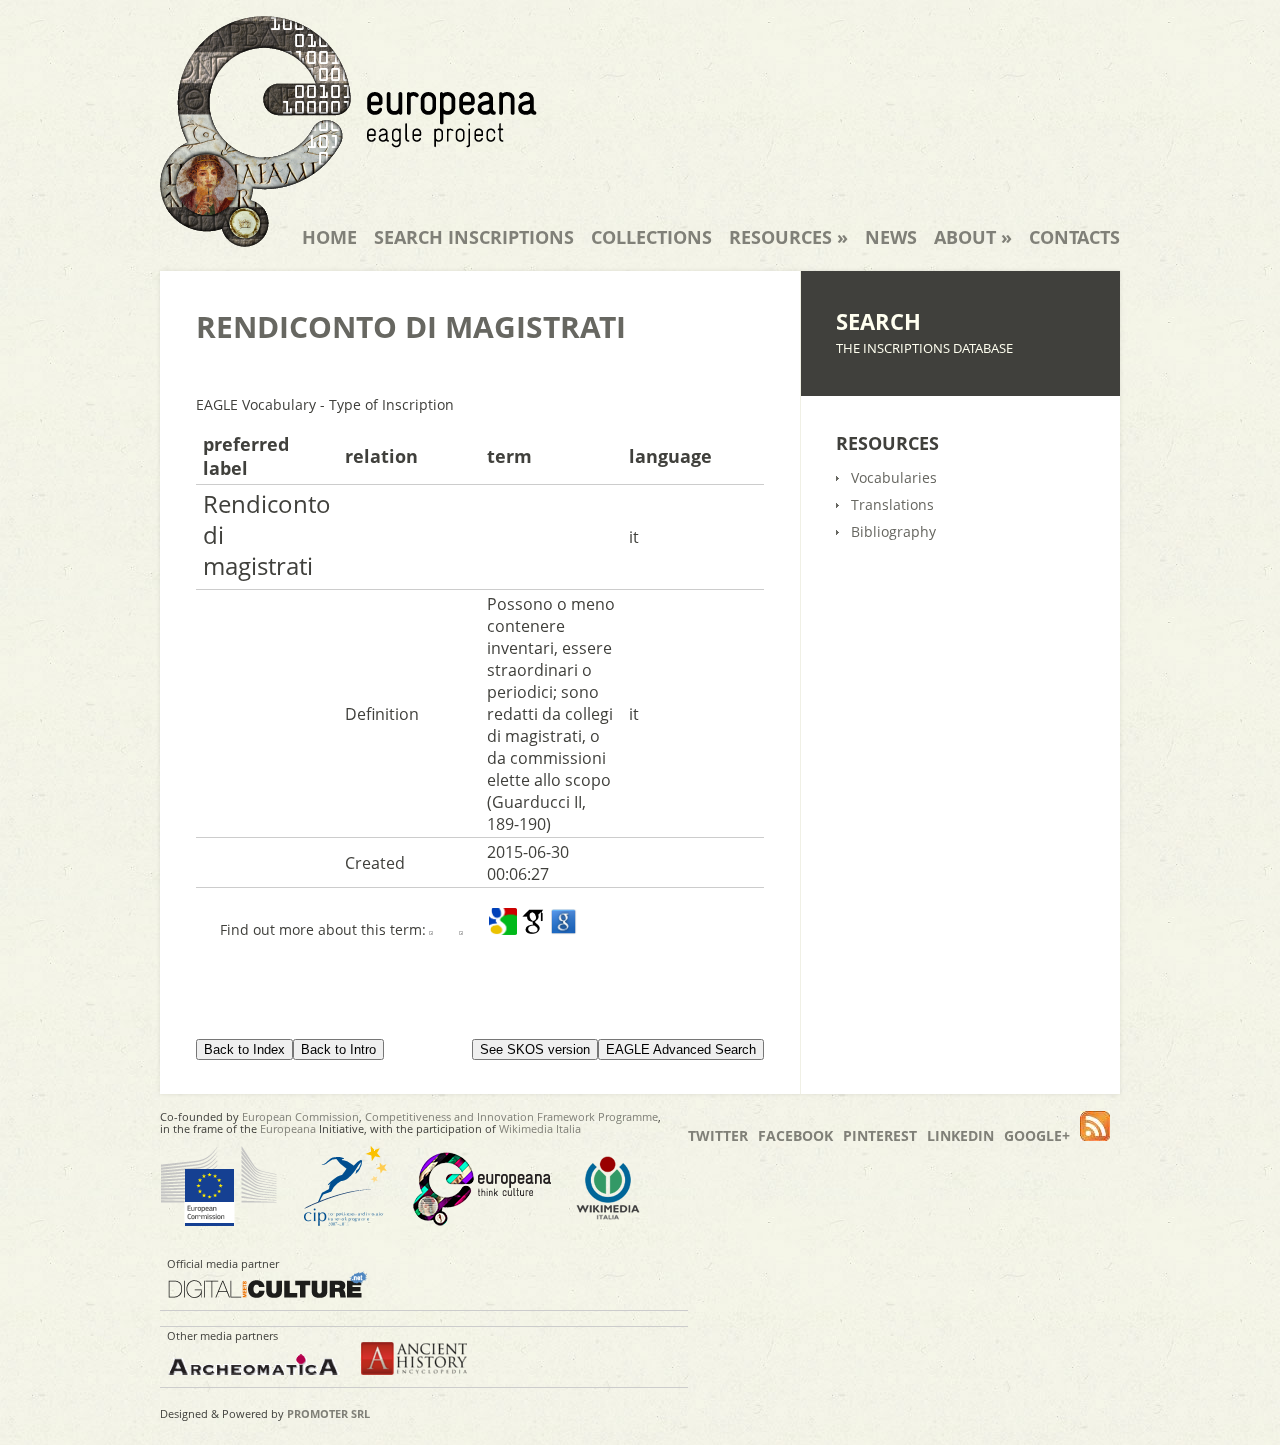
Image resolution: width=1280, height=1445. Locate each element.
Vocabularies (894, 477)
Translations (892, 504)
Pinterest (880, 1135)
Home (329, 237)
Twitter (718, 1135)
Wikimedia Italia (540, 1128)
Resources (788, 237)
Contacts (1074, 237)
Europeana (288, 1128)
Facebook (795, 1135)
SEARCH (878, 321)
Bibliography (893, 531)
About (973, 237)
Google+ (1037, 1135)
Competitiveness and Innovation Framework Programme (511, 1116)
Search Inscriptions (474, 237)
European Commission (300, 1116)
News (891, 237)
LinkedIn (960, 1135)
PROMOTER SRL (328, 1413)
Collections (651, 237)
